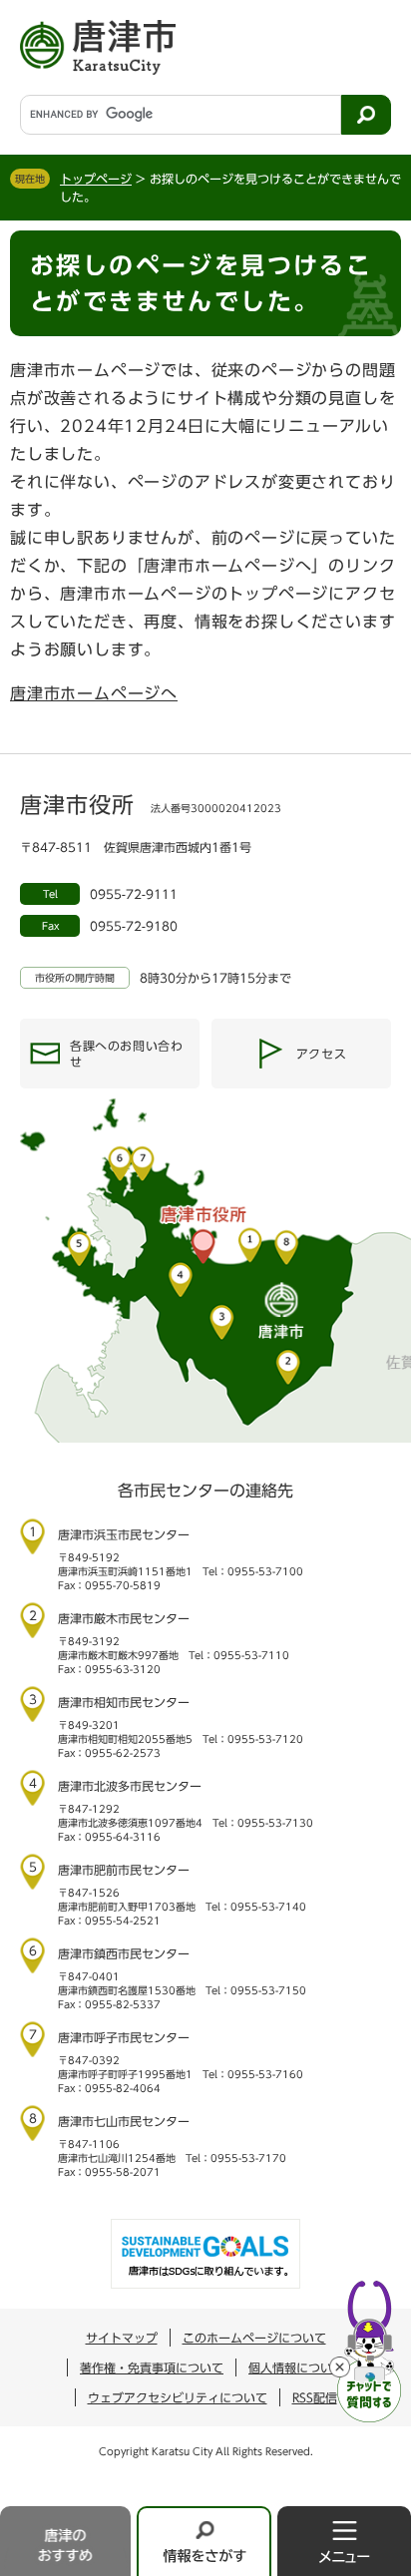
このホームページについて (254, 2338)
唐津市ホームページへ (94, 693)
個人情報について (296, 2367)
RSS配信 (315, 2397)
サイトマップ (122, 2338)
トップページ (96, 179)
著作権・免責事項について (152, 2367)
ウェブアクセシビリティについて (178, 2397)
